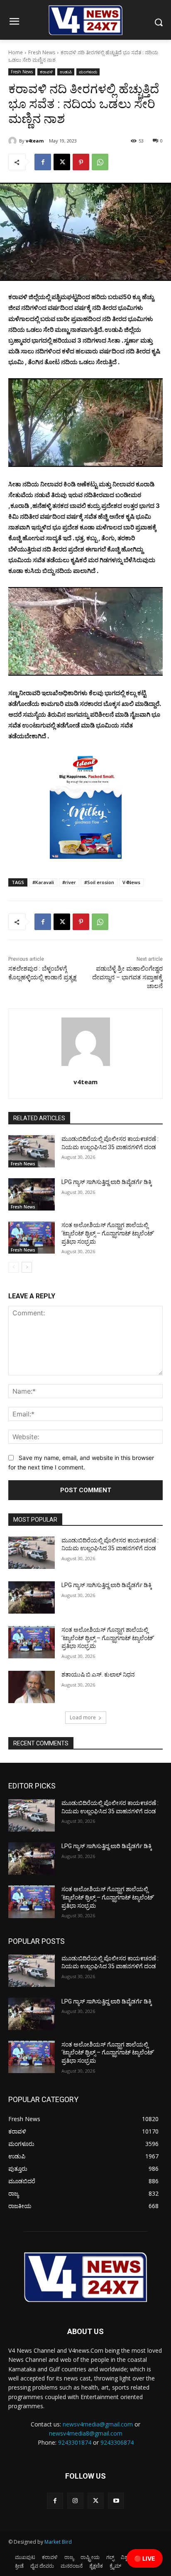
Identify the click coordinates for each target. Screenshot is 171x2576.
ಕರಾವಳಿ (46, 72)
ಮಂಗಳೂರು (88, 72)
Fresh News (42, 52)
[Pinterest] (81, 162)
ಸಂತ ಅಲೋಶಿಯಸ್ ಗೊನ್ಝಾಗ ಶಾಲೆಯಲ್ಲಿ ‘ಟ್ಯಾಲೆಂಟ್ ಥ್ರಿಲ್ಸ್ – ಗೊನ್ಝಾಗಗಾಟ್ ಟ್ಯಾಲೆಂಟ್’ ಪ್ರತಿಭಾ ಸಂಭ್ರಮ (108, 1233)
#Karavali (43, 882)
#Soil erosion (99, 882)
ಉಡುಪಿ (66, 72)
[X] (62, 162)
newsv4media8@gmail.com (86, 2433)
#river (69, 882)
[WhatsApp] (100, 162)
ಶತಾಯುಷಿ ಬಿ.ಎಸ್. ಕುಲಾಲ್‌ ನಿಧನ (98, 1675)
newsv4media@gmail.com (98, 2424)
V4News (131, 882)
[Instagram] (75, 2501)
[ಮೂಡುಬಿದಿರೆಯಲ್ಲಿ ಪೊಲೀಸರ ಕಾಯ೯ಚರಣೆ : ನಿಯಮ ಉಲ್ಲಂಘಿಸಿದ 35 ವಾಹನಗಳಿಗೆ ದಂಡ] (32, 1151)
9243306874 (117, 2442)
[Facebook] (43, 162)
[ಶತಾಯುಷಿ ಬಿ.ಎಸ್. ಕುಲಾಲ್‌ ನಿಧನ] (32, 1687)
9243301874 (75, 2442)
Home (16, 52)
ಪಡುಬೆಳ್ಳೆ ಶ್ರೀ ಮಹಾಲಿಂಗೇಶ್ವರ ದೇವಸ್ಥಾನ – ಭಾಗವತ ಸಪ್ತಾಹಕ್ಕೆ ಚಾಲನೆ (127, 977)
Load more (83, 1717)
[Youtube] (116, 2501)
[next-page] (27, 1267)
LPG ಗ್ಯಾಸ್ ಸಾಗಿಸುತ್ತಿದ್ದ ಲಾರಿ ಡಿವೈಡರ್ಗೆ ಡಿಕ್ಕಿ (107, 1182)
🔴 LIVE (145, 2558)
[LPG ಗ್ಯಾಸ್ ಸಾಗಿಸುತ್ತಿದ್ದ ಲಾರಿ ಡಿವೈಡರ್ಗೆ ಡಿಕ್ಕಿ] (32, 1194)
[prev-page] (13, 1267)
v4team (35, 141)
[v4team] (14, 141)
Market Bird (58, 2542)
